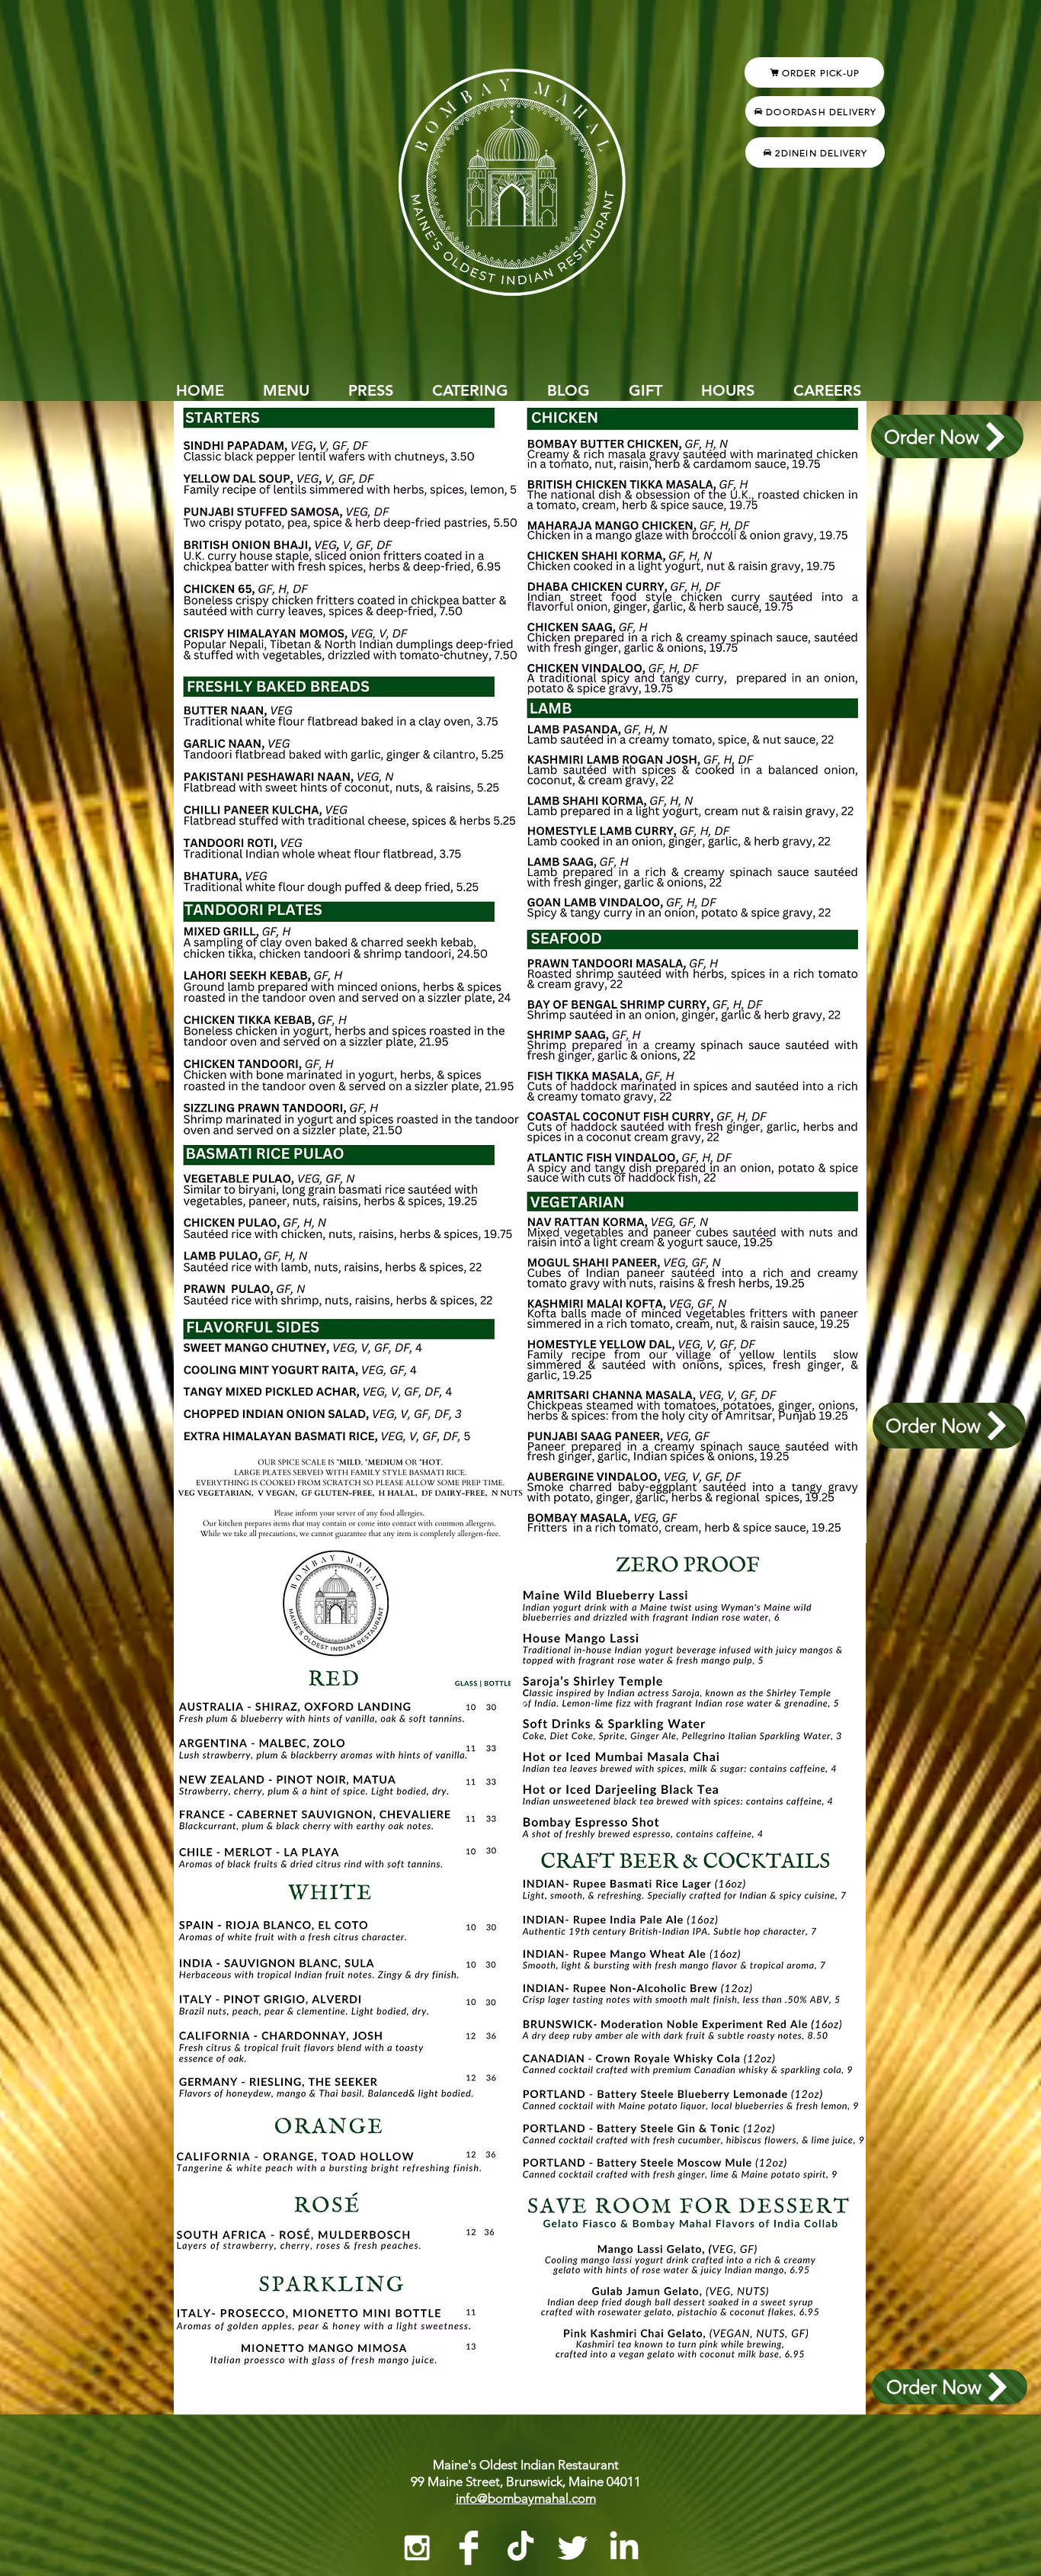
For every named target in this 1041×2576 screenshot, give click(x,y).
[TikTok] (520, 2548)
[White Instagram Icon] (417, 2548)
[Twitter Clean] (572, 2548)
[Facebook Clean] (469, 2548)
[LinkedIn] (624, 2548)
